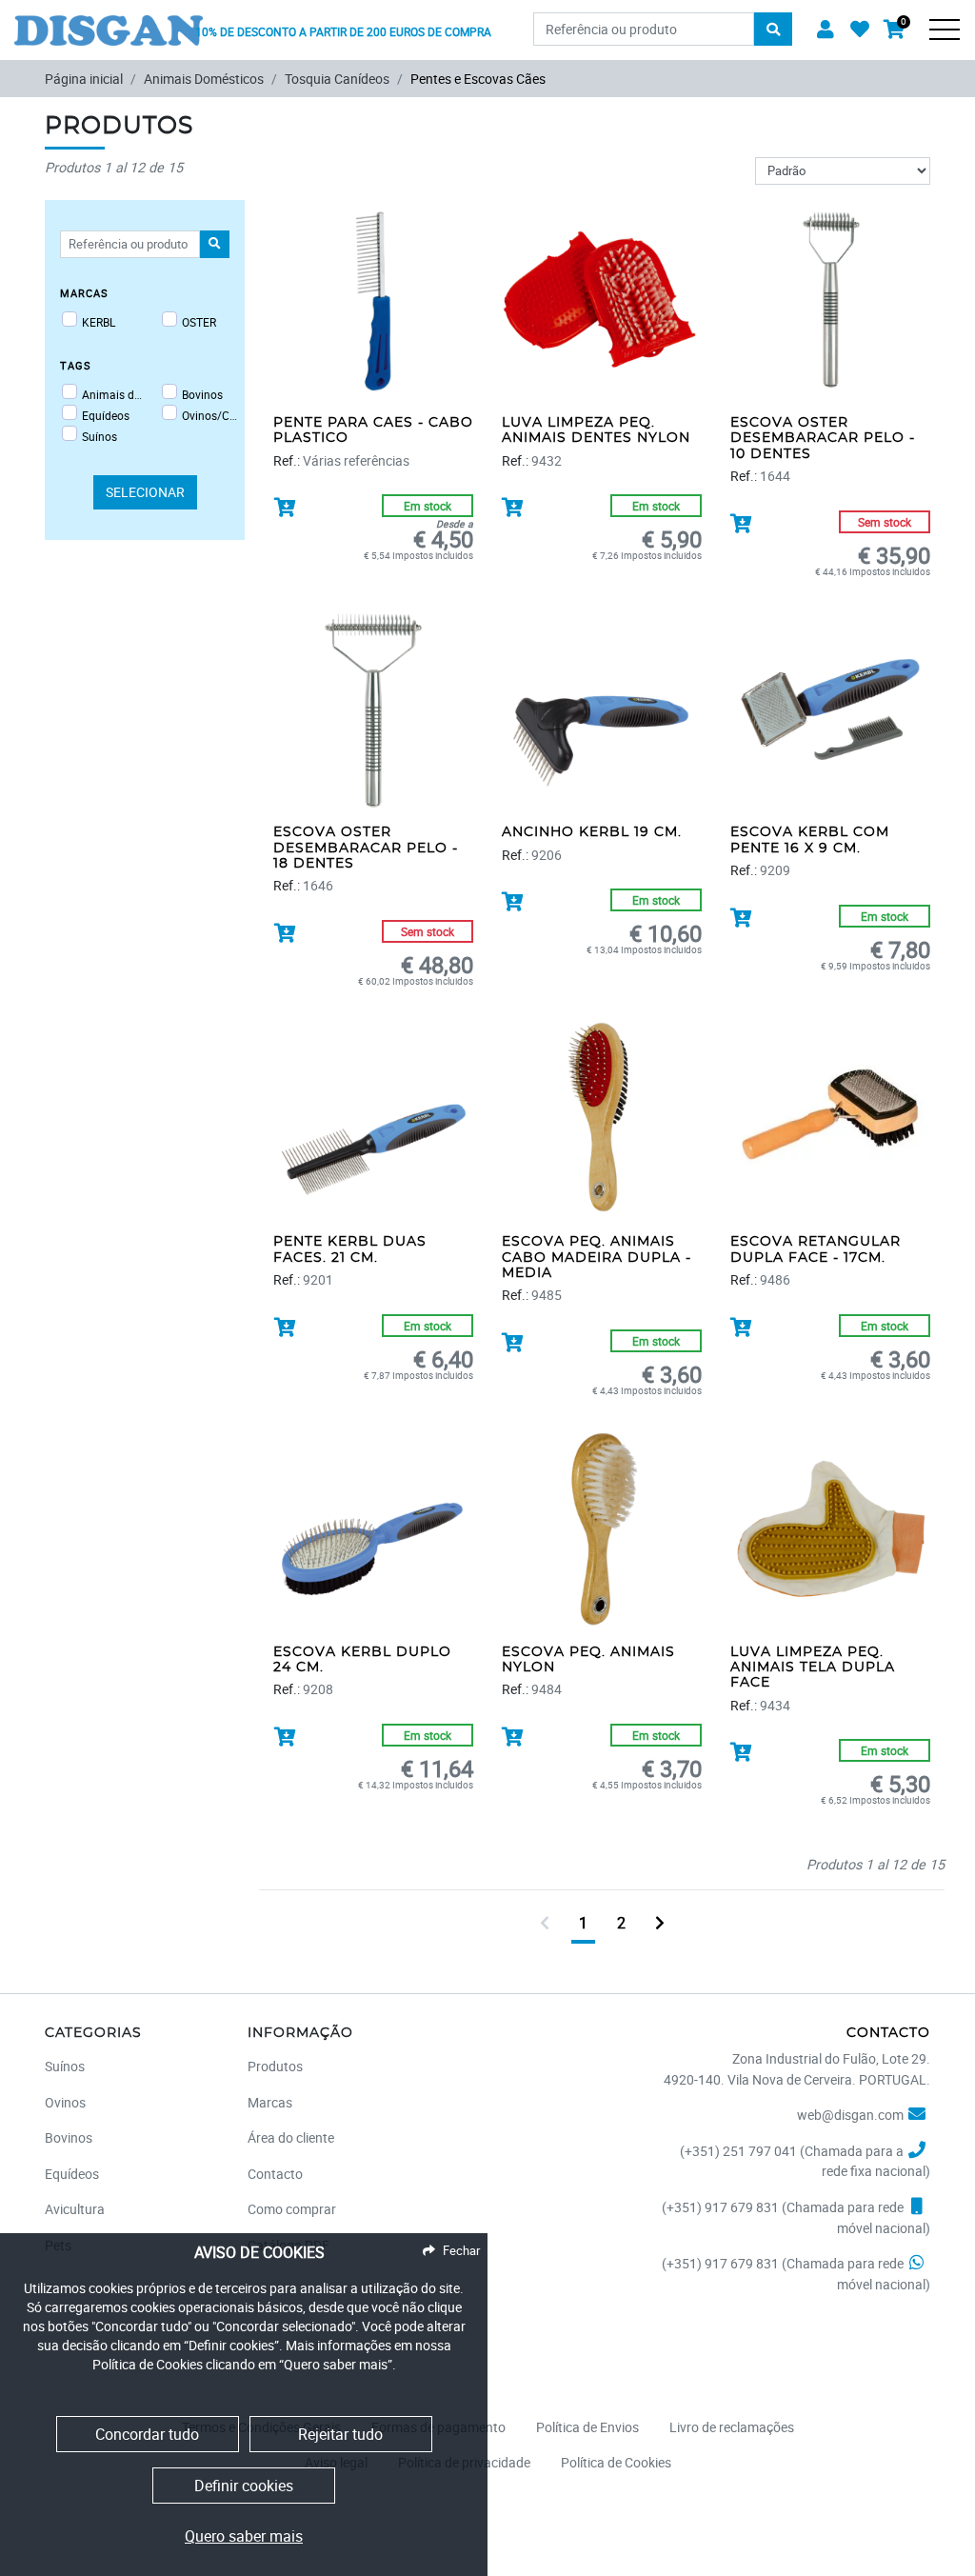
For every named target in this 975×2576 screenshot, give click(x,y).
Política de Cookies (616, 2462)
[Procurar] (773, 30)
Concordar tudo (147, 2434)
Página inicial (84, 79)
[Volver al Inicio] (109, 21)
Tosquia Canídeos (337, 79)
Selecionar (145, 492)
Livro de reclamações (732, 2427)
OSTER (199, 322)
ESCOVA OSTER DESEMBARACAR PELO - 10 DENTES (823, 439)
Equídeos (106, 415)
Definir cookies (244, 2486)
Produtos (275, 2066)
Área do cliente (291, 2137)
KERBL (99, 322)
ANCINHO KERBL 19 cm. (592, 832)
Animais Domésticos (204, 79)
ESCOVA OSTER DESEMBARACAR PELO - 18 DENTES (366, 848)
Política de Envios (587, 2427)
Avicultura (75, 2209)
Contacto (275, 2174)
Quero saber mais (244, 2536)
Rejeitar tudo (340, 2434)
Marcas (270, 2102)
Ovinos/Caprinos (212, 415)
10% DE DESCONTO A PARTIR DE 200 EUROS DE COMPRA (343, 31)
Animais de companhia (112, 394)
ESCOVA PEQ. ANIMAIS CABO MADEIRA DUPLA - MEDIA (597, 1258)
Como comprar (292, 2209)
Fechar (461, 2250)
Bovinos (202, 394)
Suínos (99, 436)
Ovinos (65, 2102)
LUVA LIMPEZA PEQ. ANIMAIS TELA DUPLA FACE (813, 1668)
